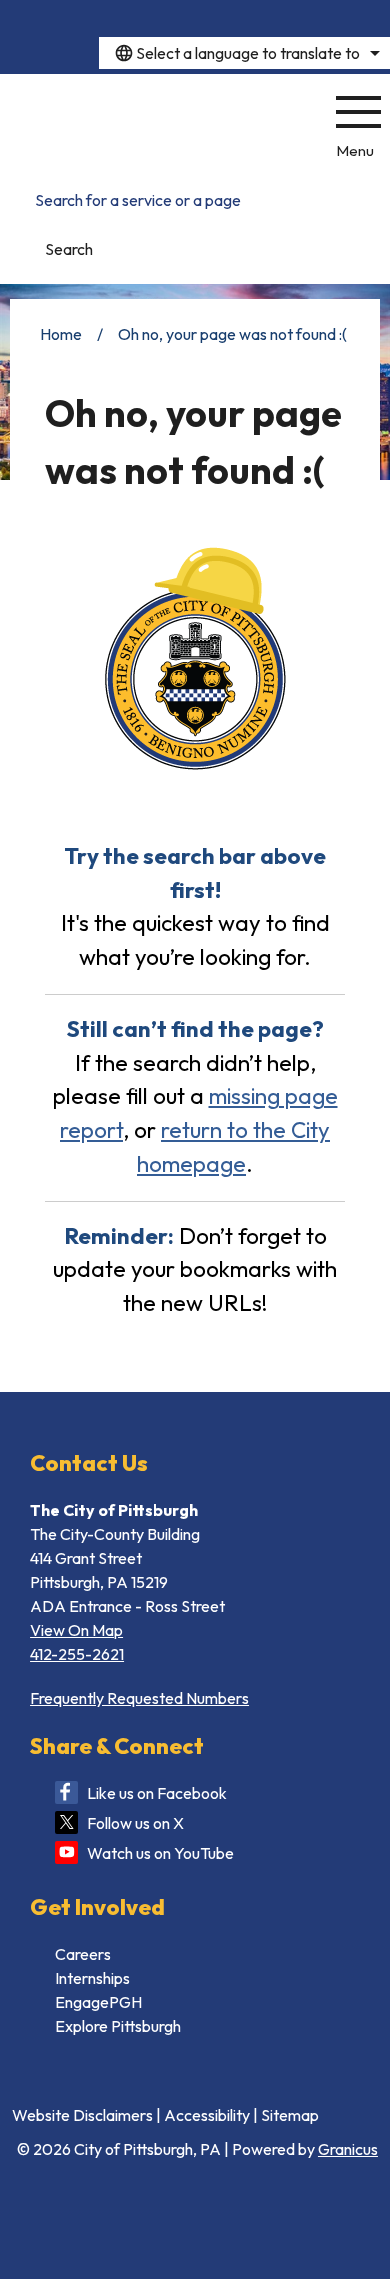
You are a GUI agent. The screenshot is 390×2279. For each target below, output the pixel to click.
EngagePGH (98, 2002)
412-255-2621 (77, 1654)
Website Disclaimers (82, 2115)
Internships (92, 1978)
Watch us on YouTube (160, 1853)
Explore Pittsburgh (118, 2026)
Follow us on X (135, 1823)
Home (61, 334)
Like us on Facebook (157, 1793)
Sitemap (290, 2115)
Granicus (348, 2149)
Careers (83, 1954)
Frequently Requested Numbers (139, 1698)
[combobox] (244, 53)
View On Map (76, 1630)
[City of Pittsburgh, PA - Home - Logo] (158, 124)
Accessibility (207, 2115)
